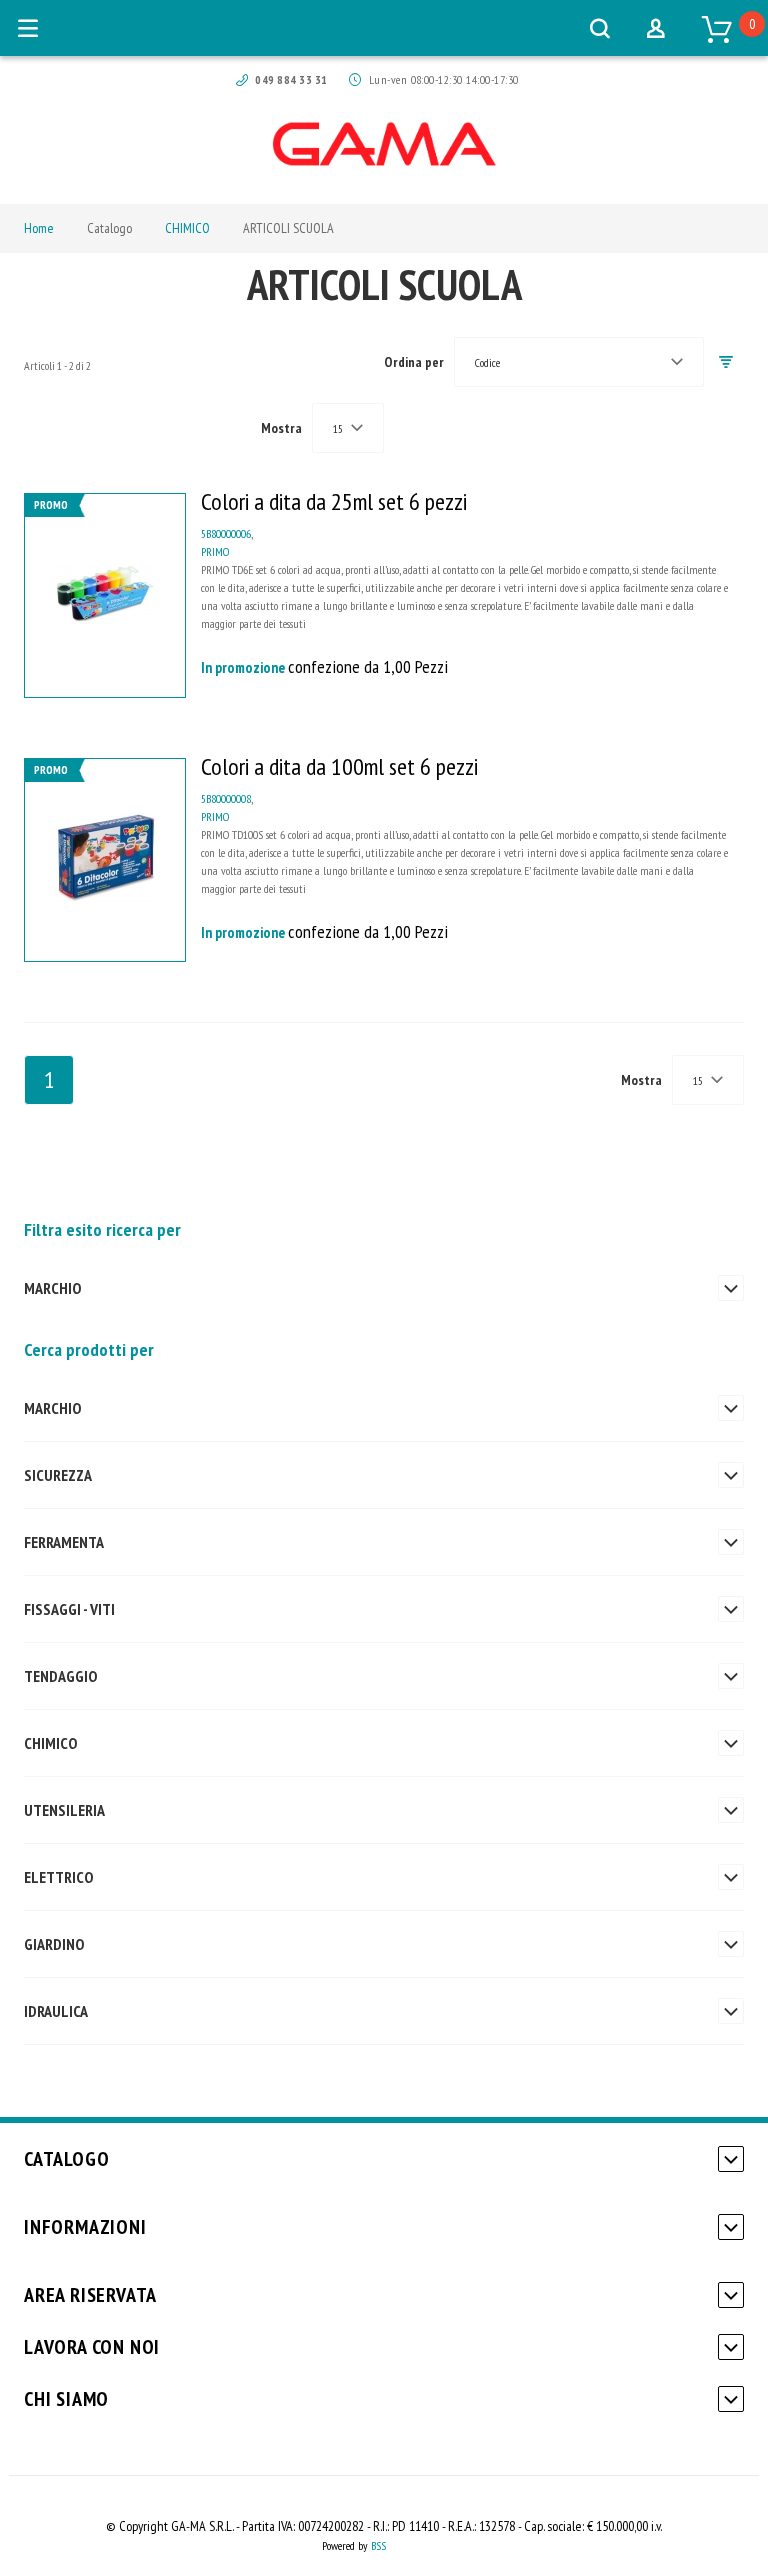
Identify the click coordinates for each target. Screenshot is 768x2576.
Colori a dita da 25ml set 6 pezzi (334, 501)
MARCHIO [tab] (52, 1288)
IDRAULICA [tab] (56, 2011)
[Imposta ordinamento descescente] (726, 362)
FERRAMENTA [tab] (64, 1542)
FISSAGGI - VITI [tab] (69, 1609)
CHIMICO (187, 228)
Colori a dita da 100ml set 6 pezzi (339, 766)
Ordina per (414, 362)
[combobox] (579, 362)
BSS (378, 2545)
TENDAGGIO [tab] (60, 1676)
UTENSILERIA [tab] (64, 1810)
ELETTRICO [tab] (58, 1877)
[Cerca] (600, 28)
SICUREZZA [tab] (58, 1475)
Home (39, 228)
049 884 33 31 (291, 79)
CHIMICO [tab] (50, 1743)
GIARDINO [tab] (54, 1944)
